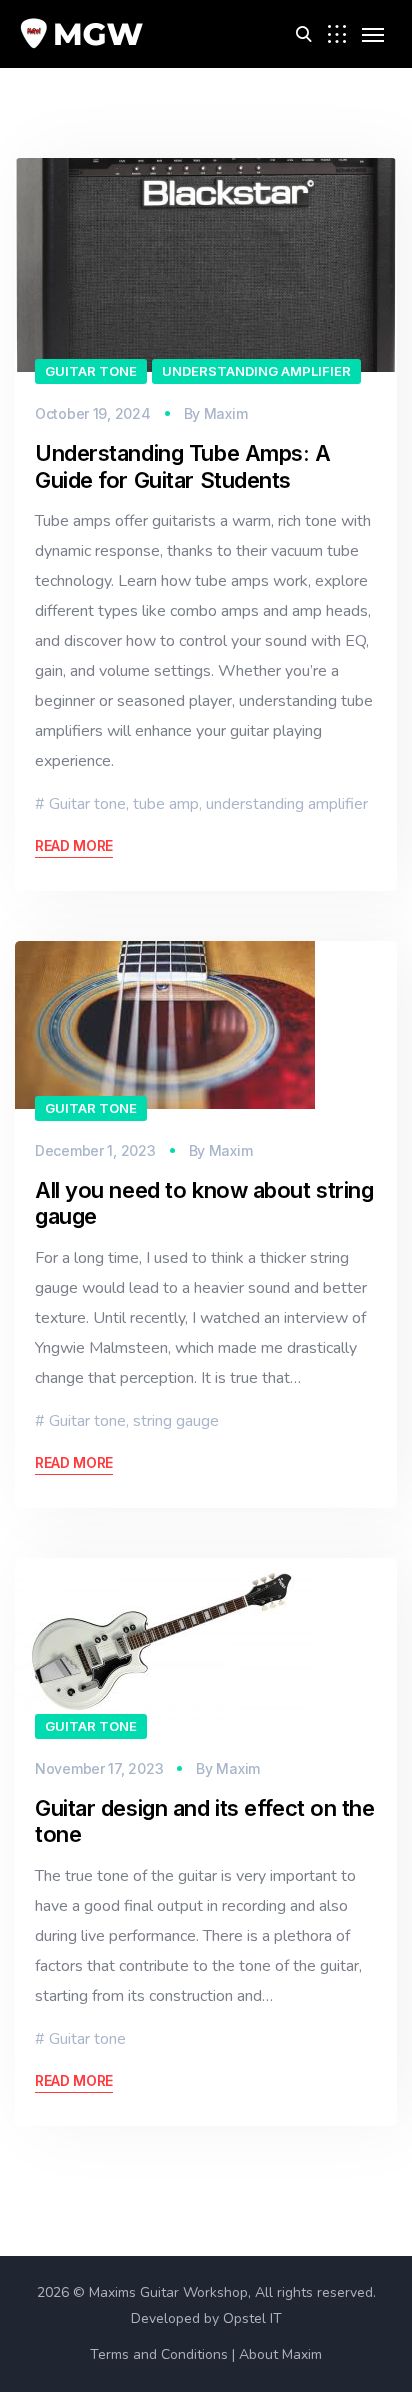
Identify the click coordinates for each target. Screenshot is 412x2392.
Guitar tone (91, 371)
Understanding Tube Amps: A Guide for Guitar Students (183, 466)
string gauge (176, 1421)
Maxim (226, 413)
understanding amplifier (256, 371)
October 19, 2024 (93, 413)
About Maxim (280, 2354)
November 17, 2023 (99, 1768)
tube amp (166, 804)
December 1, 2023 (95, 1150)
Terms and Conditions (159, 2354)
